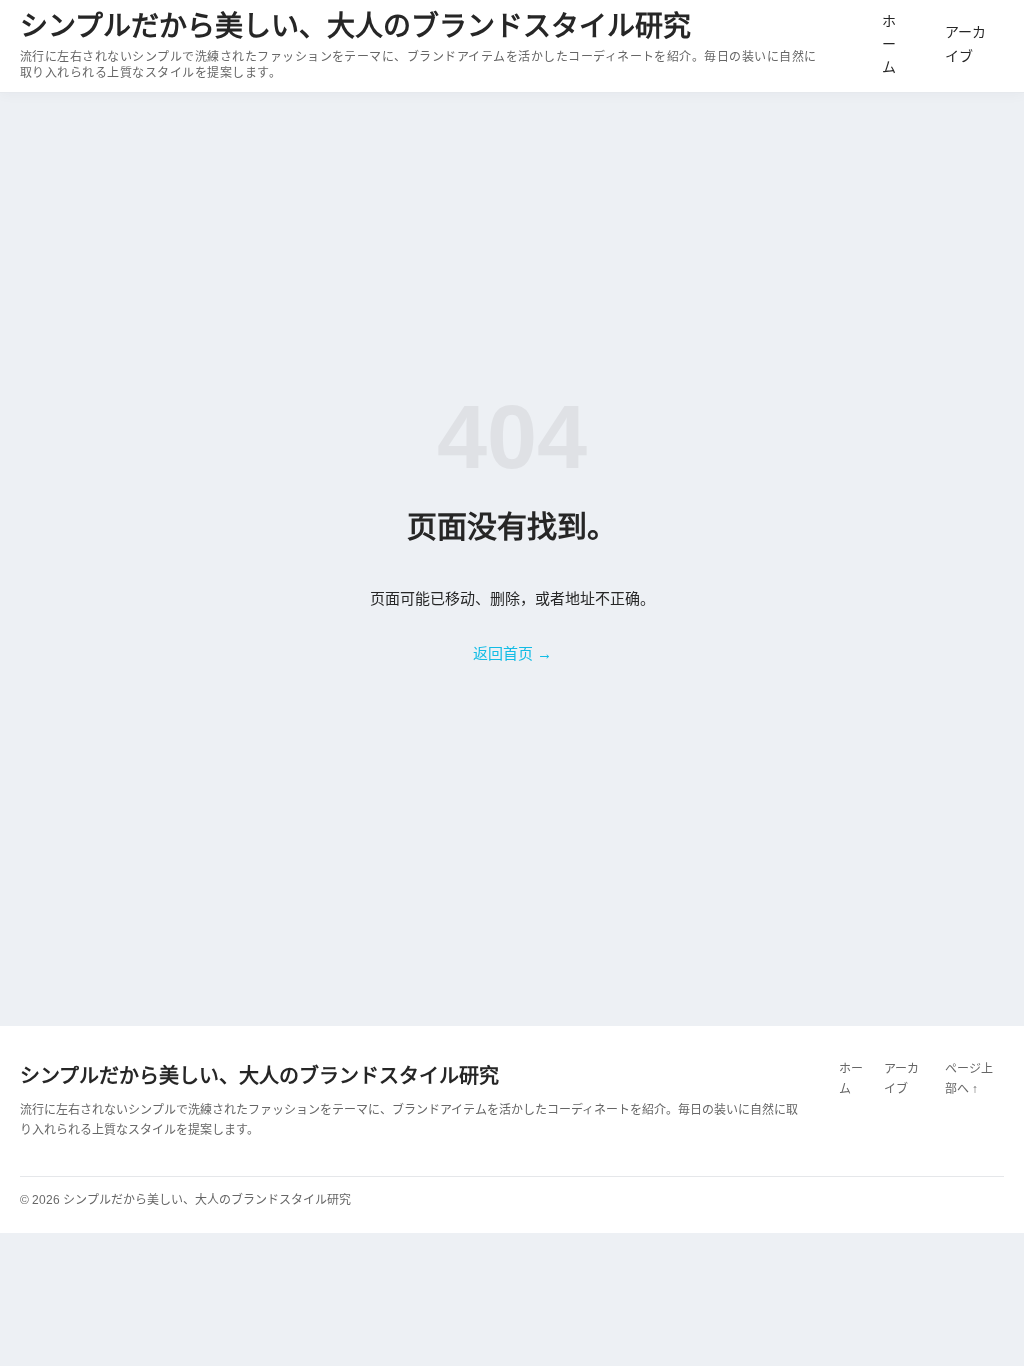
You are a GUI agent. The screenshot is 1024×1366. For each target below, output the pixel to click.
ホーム (889, 44)
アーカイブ (965, 43)
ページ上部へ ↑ (969, 1079)
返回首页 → (512, 653)
